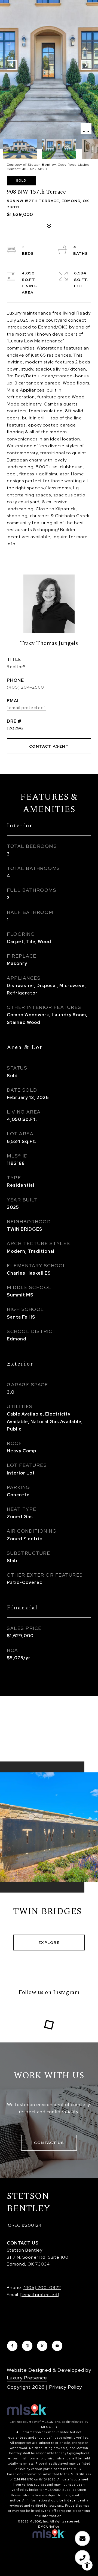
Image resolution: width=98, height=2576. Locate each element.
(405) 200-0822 (42, 2288)
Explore (49, 1943)
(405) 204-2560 (25, 687)
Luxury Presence (27, 2378)
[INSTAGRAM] (27, 2346)
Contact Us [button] (49, 2143)
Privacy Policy (65, 2387)
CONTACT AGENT (49, 746)
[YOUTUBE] (57, 2346)
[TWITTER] (42, 2346)
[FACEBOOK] (12, 2346)
